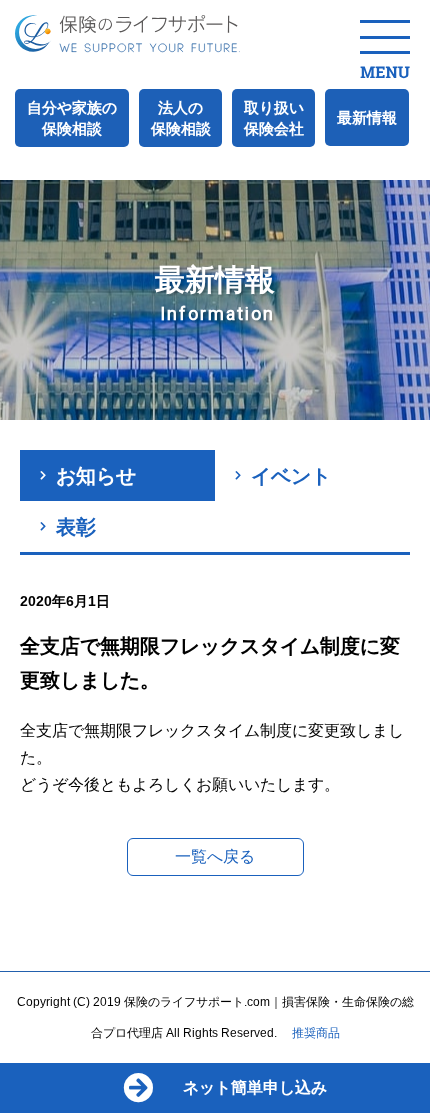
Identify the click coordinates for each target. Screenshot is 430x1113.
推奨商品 (316, 1033)
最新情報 (367, 117)
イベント (291, 476)
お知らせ (96, 476)
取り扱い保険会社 (274, 118)
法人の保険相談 (181, 118)
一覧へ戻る (215, 856)
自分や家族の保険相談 (72, 118)
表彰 (76, 527)
